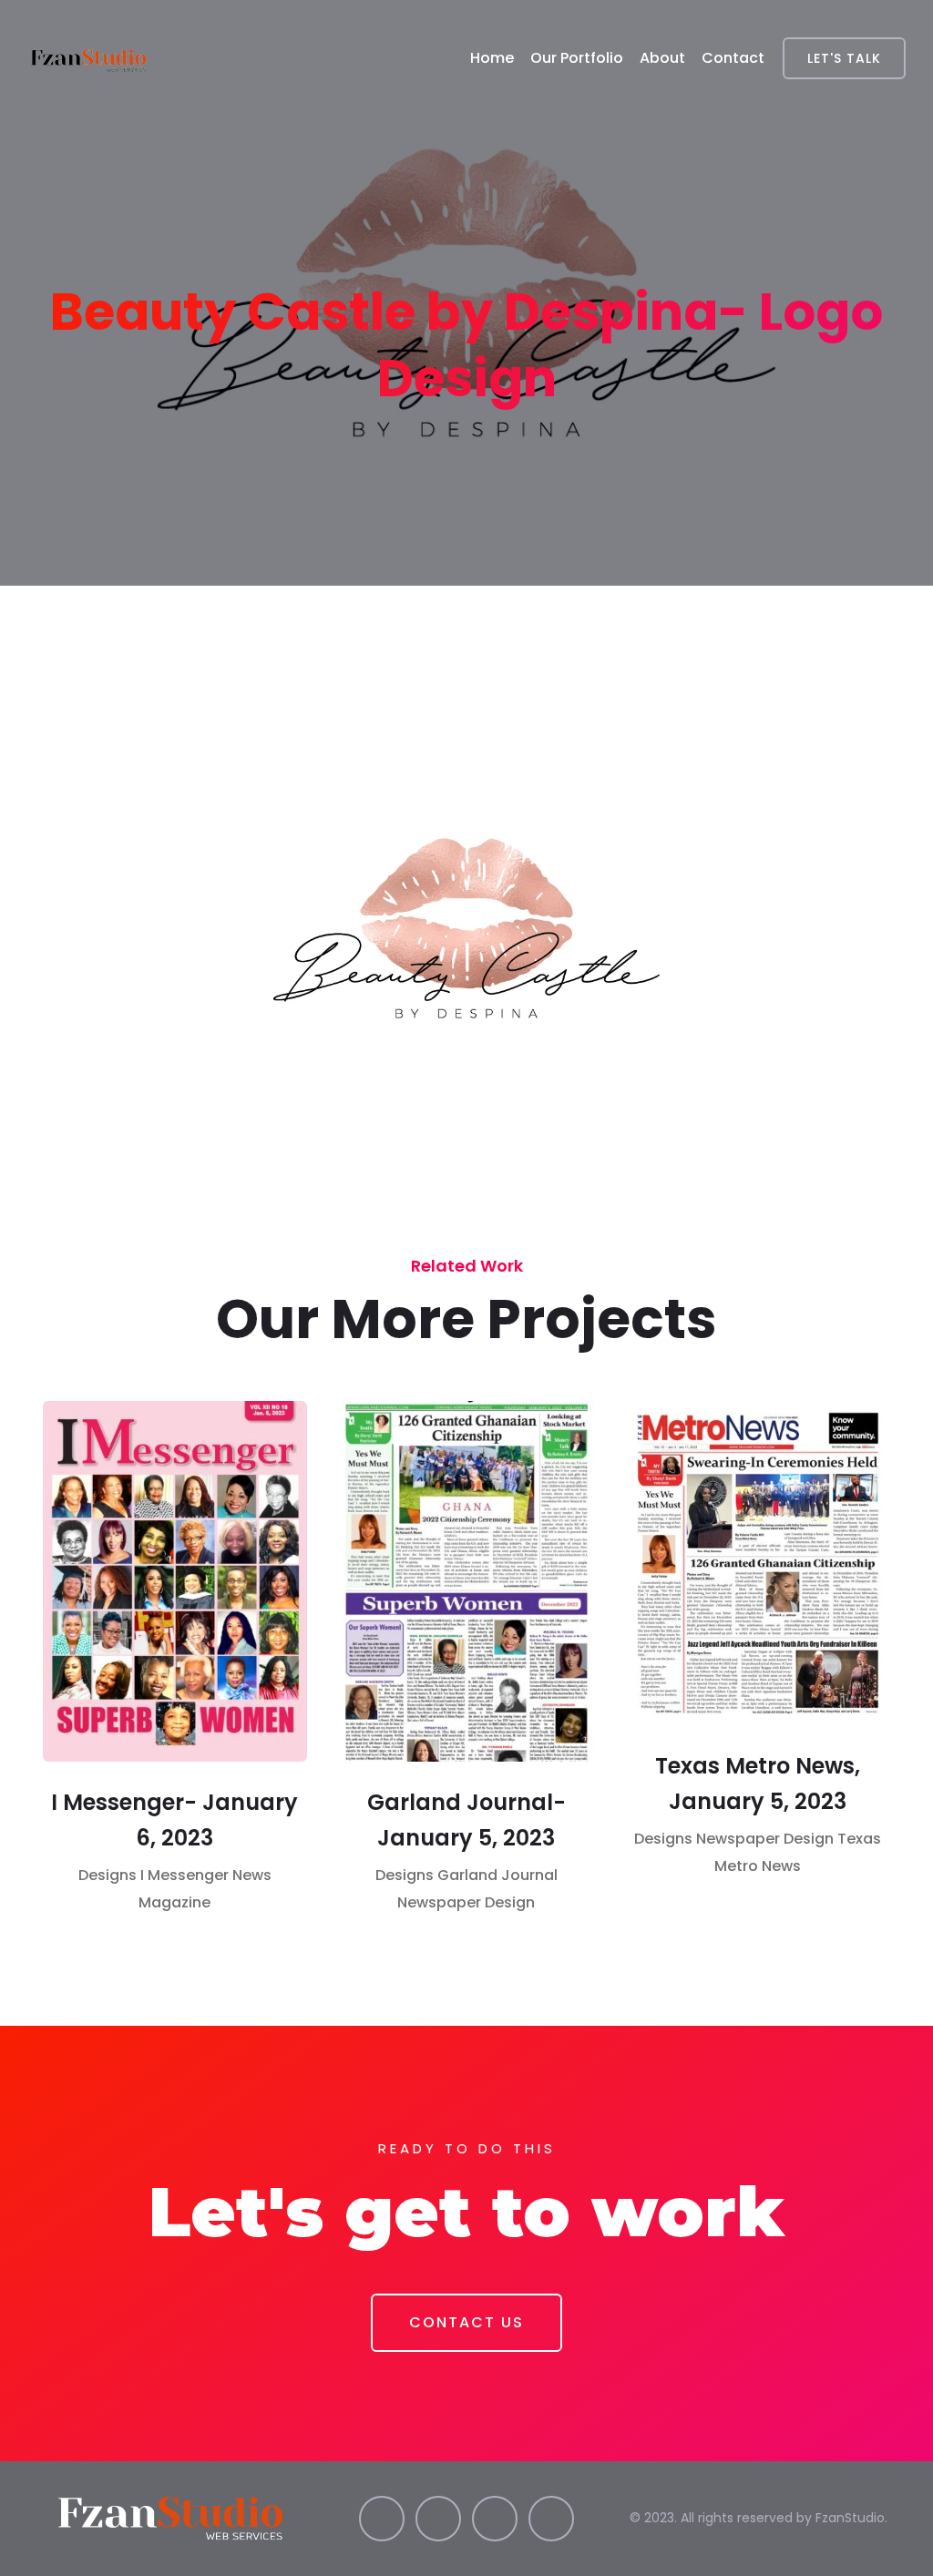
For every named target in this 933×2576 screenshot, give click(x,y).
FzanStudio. (851, 2518)
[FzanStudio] (90, 58)
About (662, 58)
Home (492, 58)
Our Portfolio (577, 58)
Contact (733, 58)
